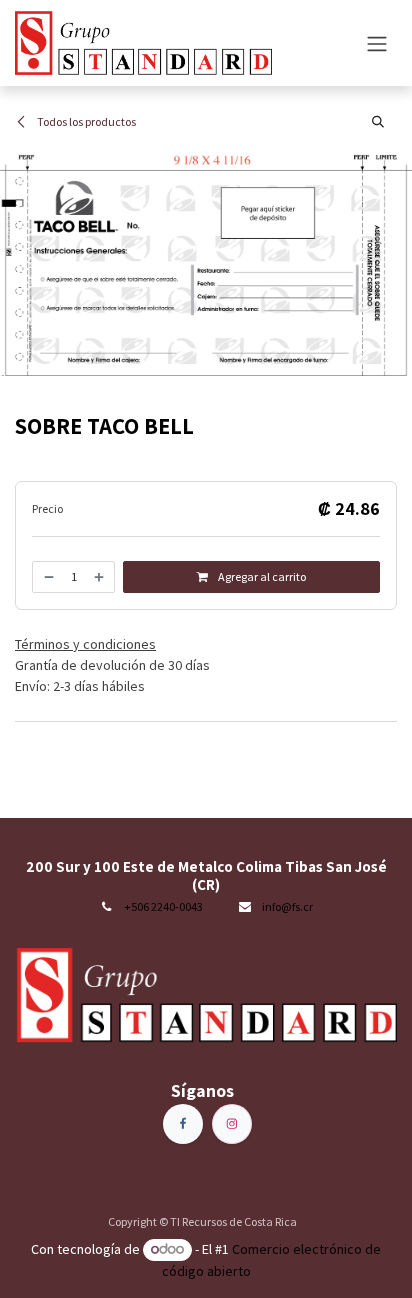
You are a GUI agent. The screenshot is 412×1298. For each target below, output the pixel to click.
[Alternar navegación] (377, 43)
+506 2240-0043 (163, 906)
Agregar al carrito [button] (261, 576)
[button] (378, 122)
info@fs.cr (287, 906)
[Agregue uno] (100, 577)
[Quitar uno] (48, 577)
